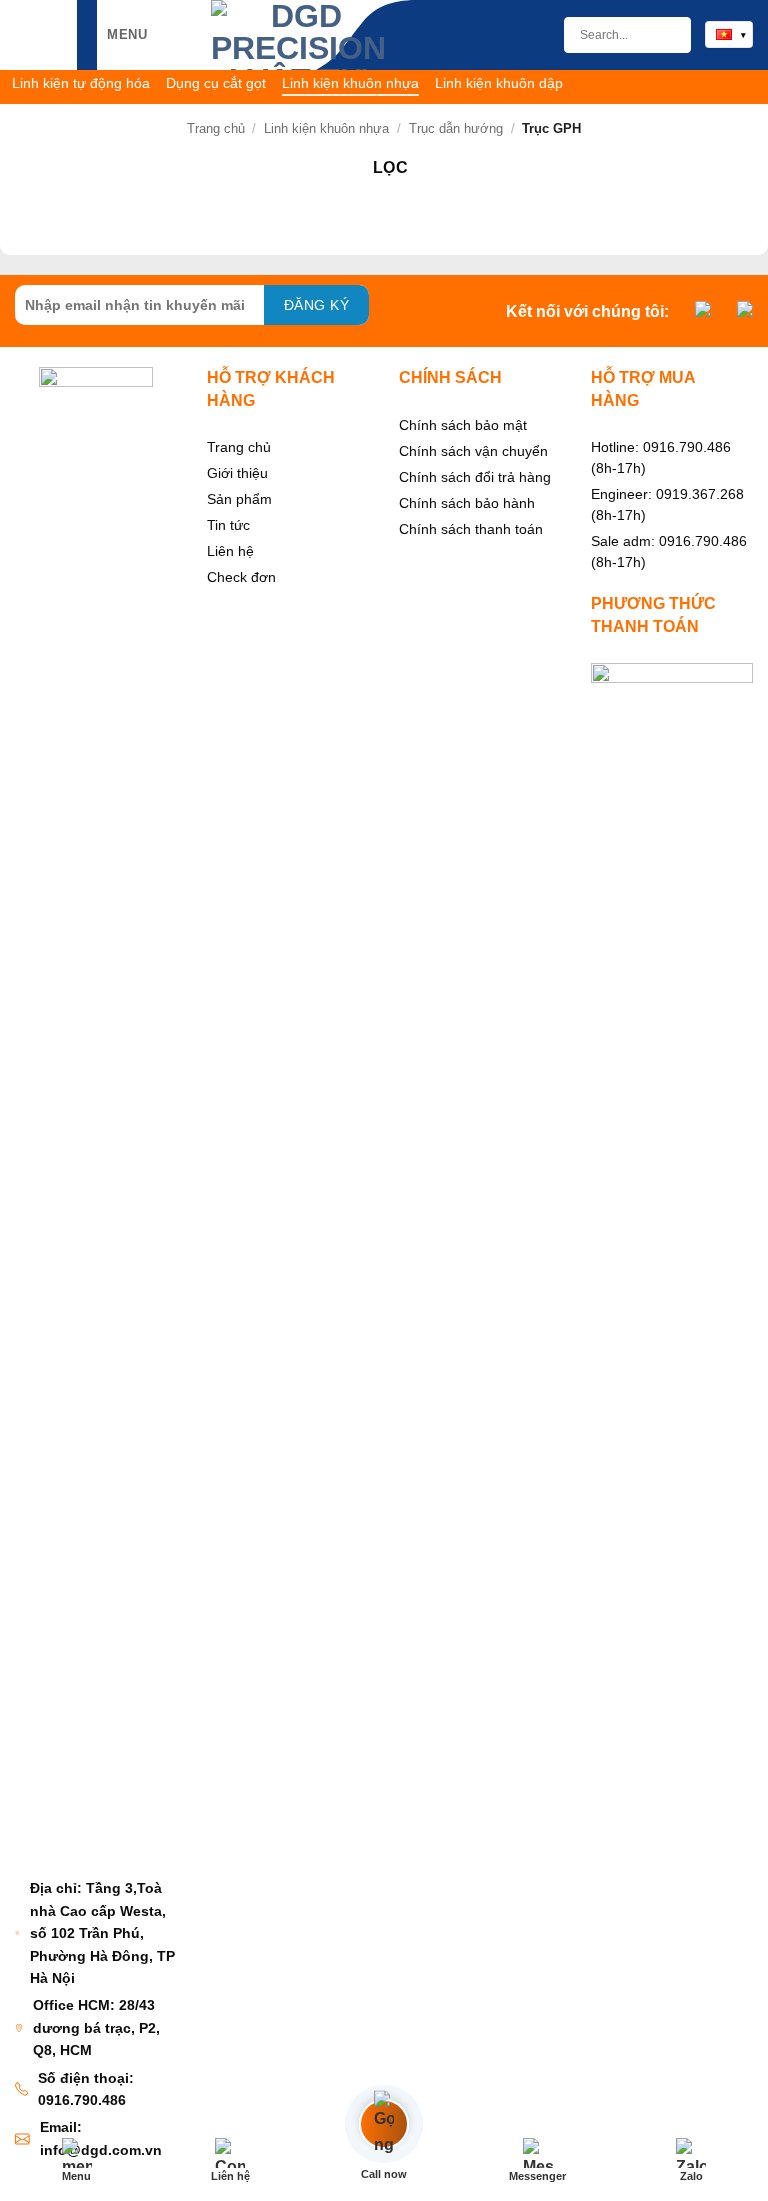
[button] (113, 34)
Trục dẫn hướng (456, 128)
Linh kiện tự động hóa (81, 83)
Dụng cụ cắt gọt (216, 83)
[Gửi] (667, 35)
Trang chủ (216, 128)
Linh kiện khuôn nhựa (350, 83)
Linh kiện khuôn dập (499, 83)
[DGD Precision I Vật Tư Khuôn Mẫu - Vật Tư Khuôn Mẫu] (298, 35)
